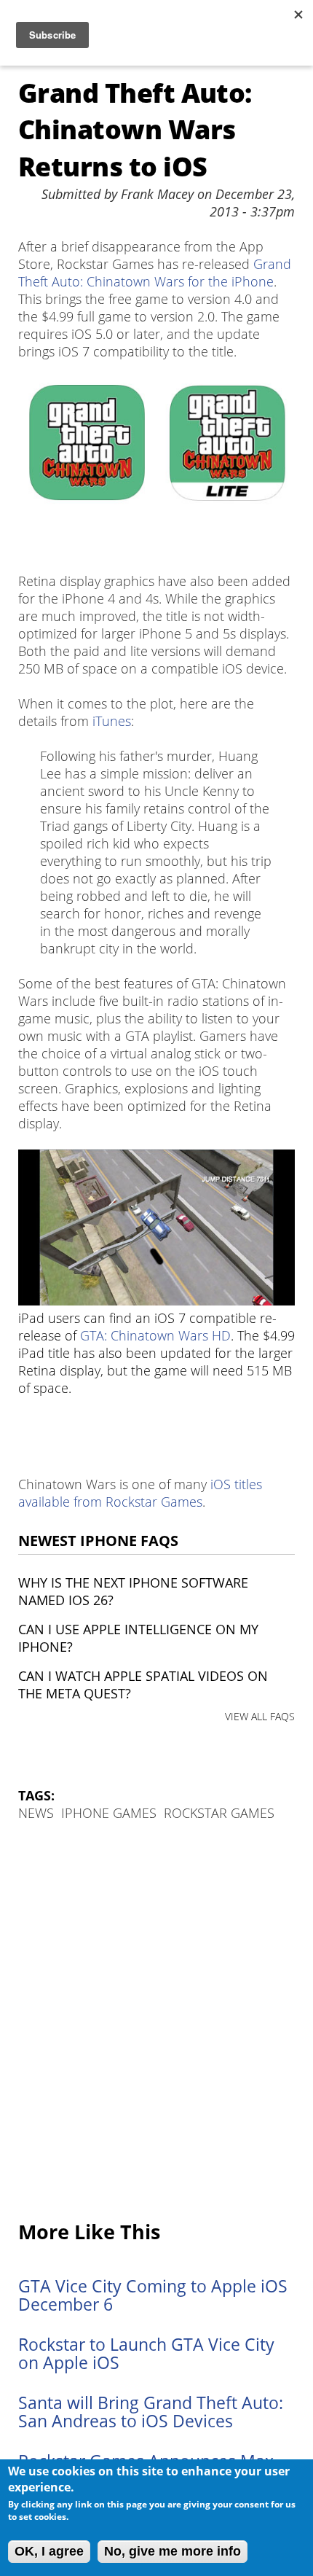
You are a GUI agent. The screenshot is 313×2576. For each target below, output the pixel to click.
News (36, 1813)
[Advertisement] (156, 2022)
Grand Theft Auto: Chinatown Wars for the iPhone (155, 273)
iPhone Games (109, 1813)
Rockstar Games (219, 1813)
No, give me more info (173, 2551)
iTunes (112, 721)
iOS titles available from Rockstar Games (140, 1493)
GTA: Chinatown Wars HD (155, 1335)
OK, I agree (49, 2551)
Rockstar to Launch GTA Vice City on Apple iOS (146, 2354)
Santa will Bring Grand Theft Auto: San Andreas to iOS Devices (151, 2412)
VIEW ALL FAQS (260, 1716)
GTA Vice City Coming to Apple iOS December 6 (153, 2295)
